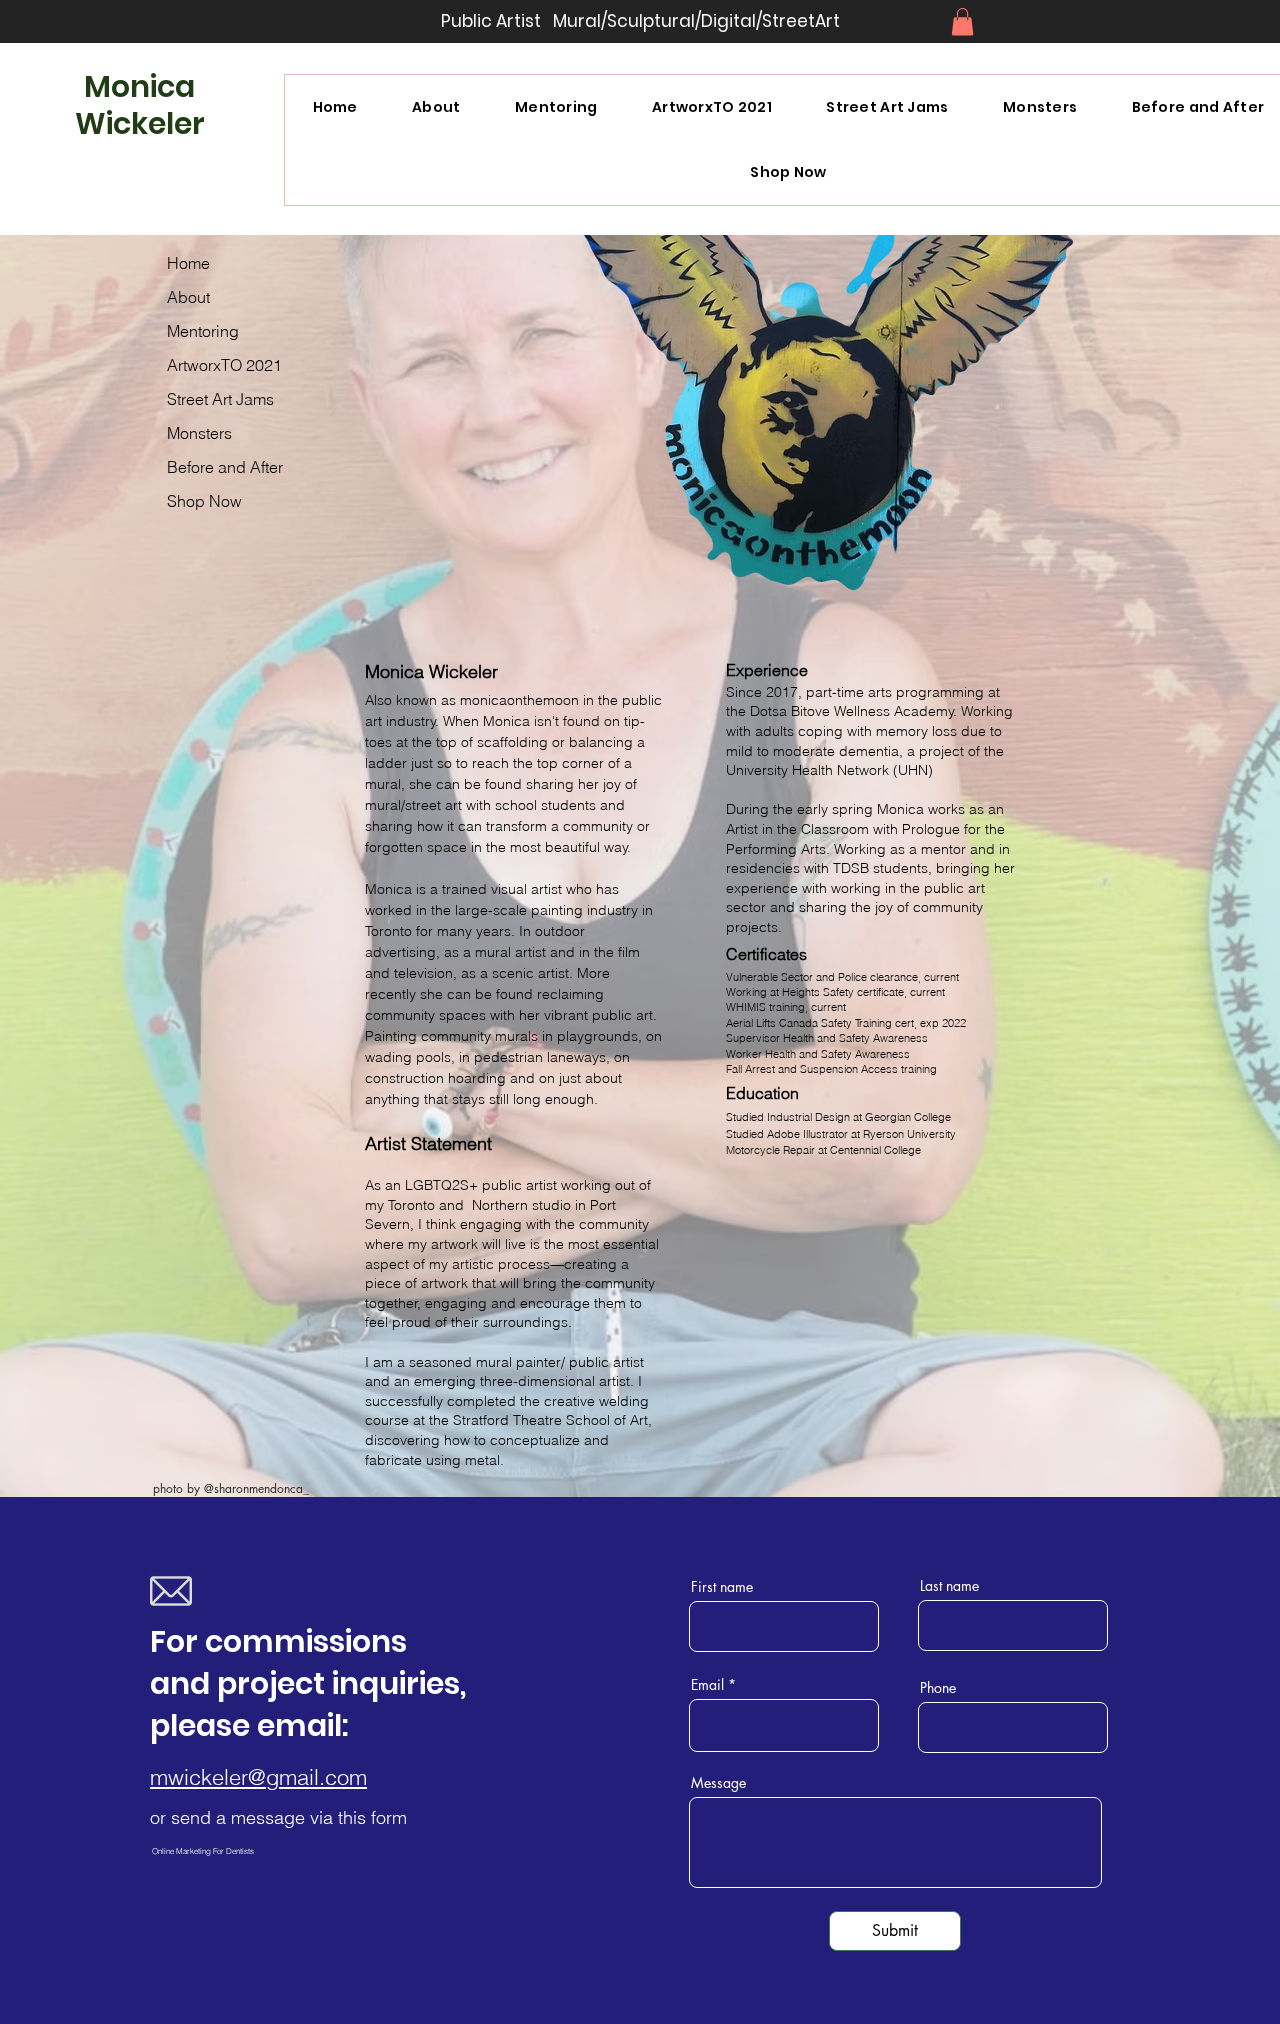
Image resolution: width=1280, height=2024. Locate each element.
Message (718, 1783)
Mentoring (203, 331)
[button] (962, 21)
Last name (949, 1586)
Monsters (199, 433)
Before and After (225, 467)
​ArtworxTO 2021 (224, 365)
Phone (938, 1688)
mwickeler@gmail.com (258, 1777)
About (188, 297)
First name (722, 1587)
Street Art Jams (220, 399)
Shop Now (204, 501)
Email (707, 1685)
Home (188, 263)
